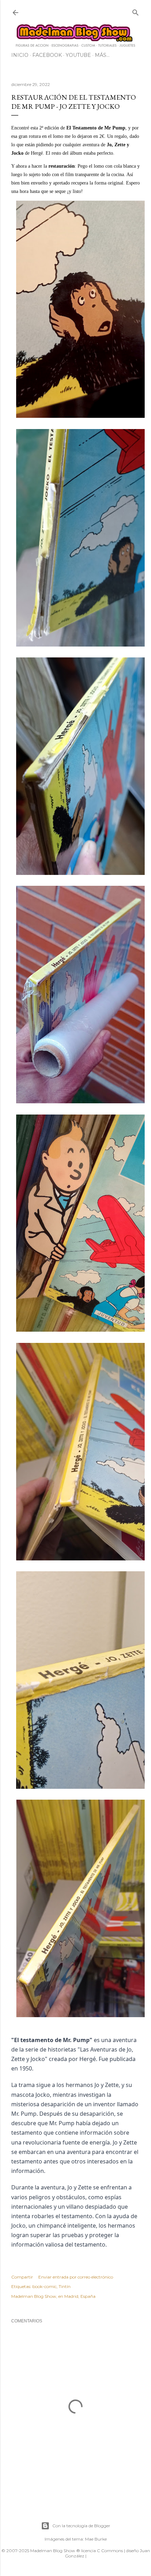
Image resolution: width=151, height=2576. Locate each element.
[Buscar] (136, 11)
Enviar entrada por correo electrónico (76, 2277)
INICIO (20, 55)
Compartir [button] (22, 2277)
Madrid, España (80, 2296)
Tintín (65, 2286)
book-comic (44, 2286)
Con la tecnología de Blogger (81, 2526)
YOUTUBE (78, 55)
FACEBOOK (47, 55)
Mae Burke (96, 2539)
